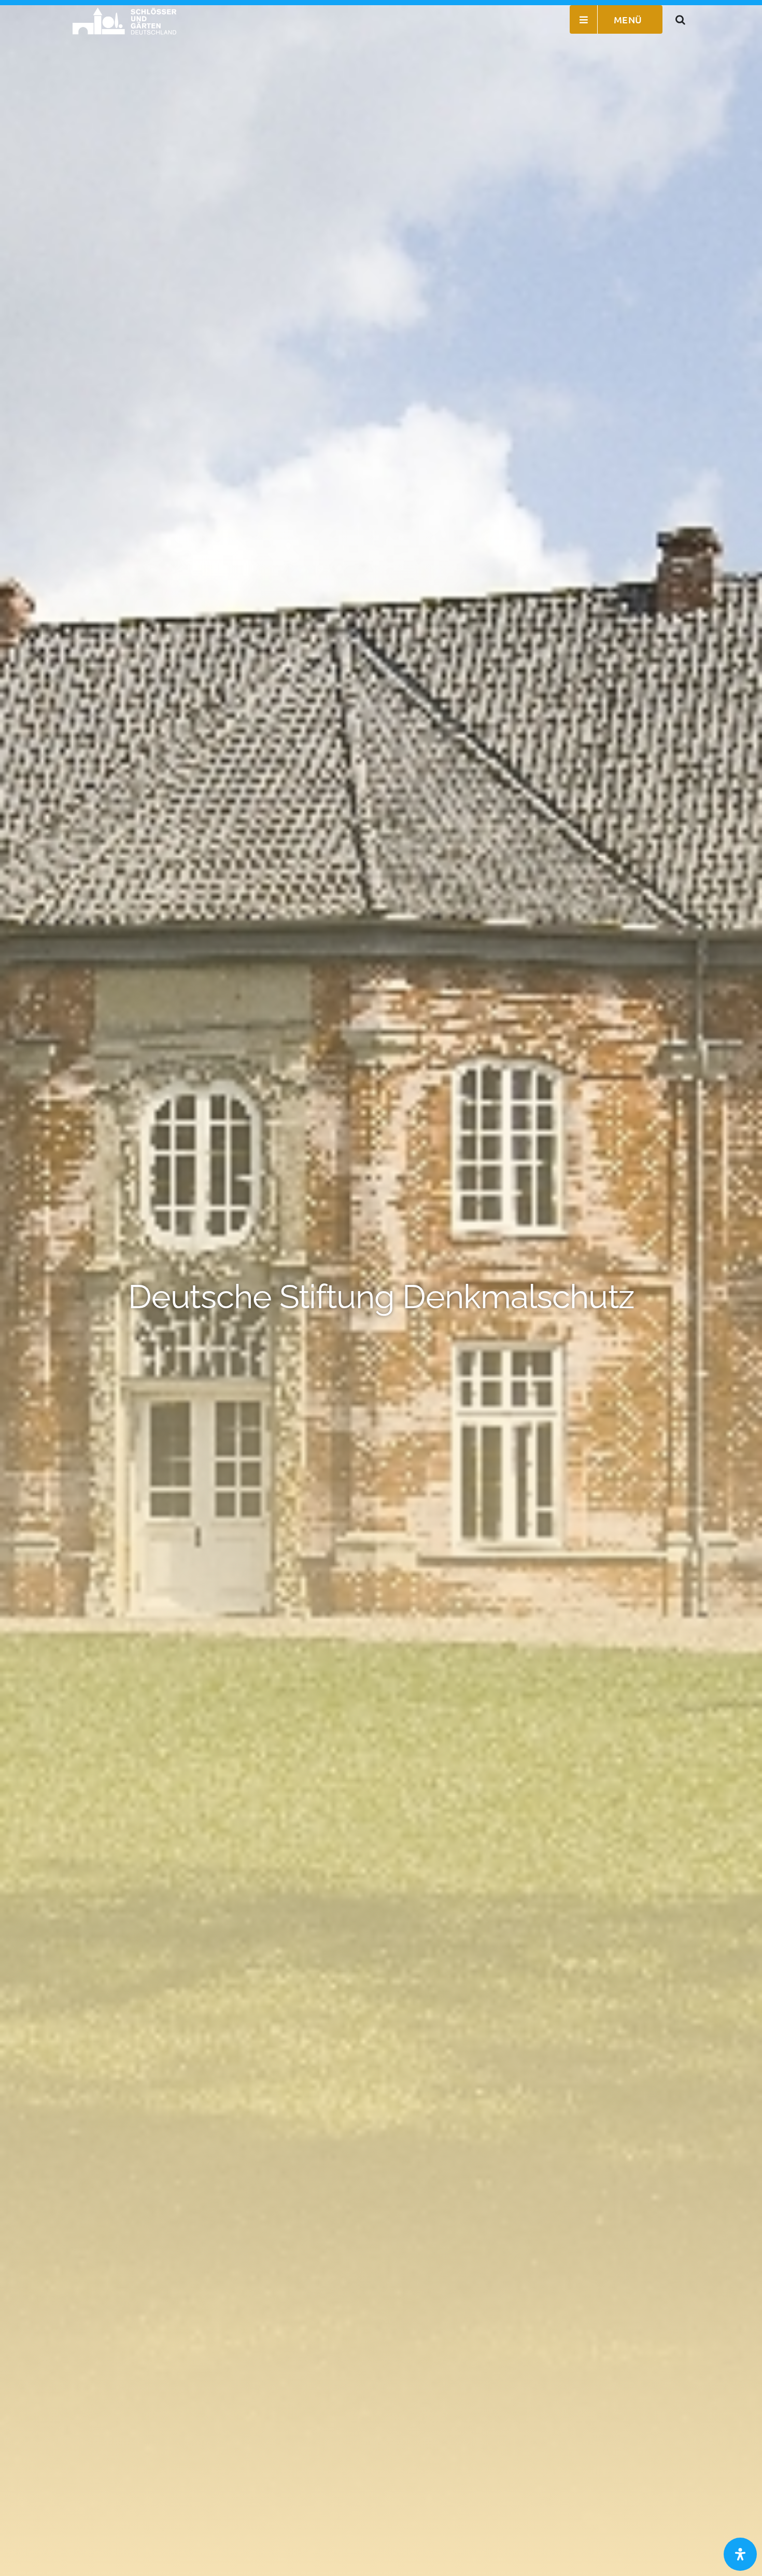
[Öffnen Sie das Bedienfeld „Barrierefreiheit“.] (740, 2554)
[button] (681, 19)
